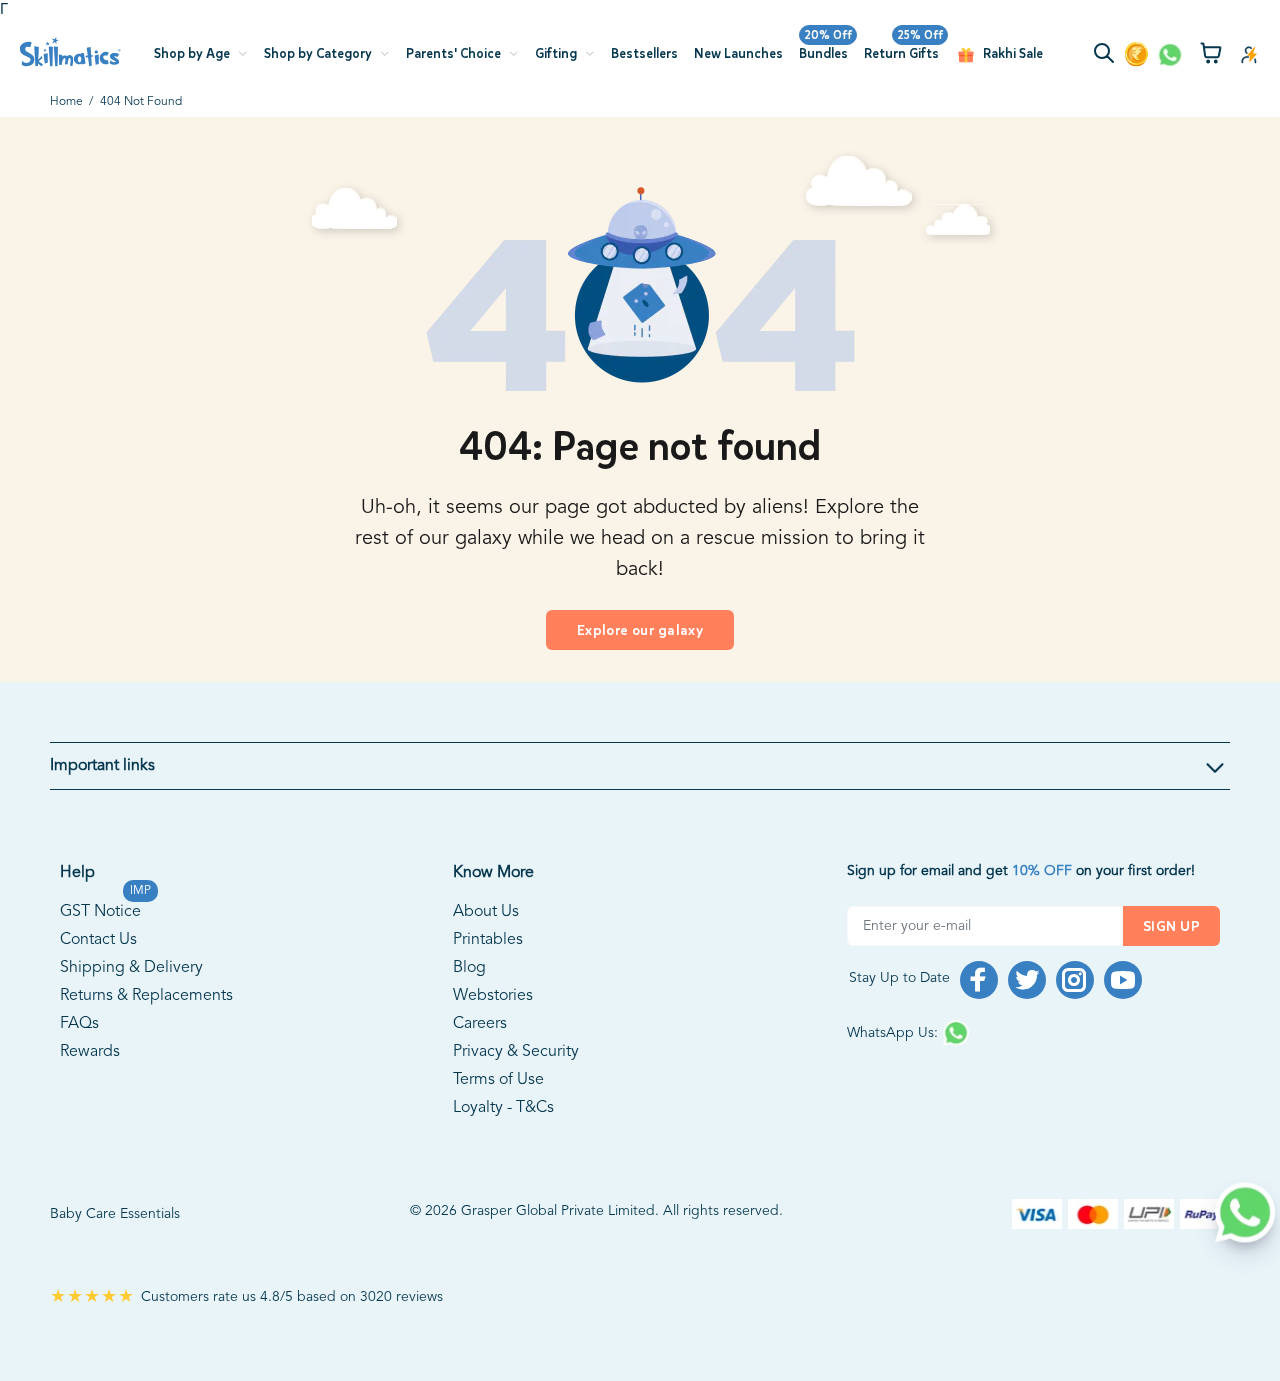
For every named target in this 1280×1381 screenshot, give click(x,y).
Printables (488, 940)
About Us (486, 912)
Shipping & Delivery (131, 968)
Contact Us (98, 940)
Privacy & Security (516, 1052)
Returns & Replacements (146, 996)
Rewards (90, 1052)
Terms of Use (498, 1080)
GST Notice (100, 909)
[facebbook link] (979, 980)
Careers (480, 1024)
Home (66, 102)
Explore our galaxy (640, 630)
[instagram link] (1075, 980)
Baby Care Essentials (115, 1214)
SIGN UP (1171, 926)
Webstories (493, 996)
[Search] (1108, 55)
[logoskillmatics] (70, 52)
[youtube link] (1123, 980)
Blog (469, 968)
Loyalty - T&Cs (503, 1108)
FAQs (79, 1024)
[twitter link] (1027, 980)
